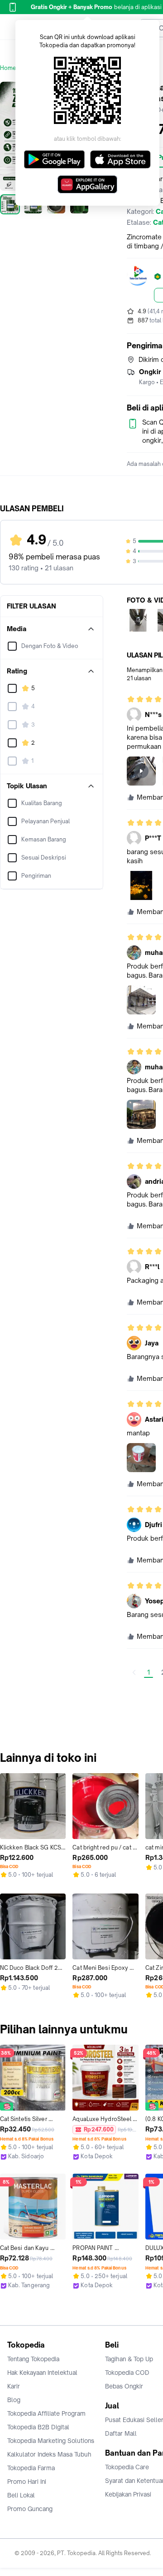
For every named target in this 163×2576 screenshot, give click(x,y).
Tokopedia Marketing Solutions (51, 2441)
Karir (14, 2386)
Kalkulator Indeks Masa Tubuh (49, 2454)
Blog (14, 2400)
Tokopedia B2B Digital (38, 2427)
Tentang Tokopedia (33, 2359)
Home (8, 68)
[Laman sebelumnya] (134, 1672)
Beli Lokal (21, 2495)
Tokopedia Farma (31, 2468)
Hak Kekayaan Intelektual (42, 2373)
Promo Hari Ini (27, 2482)
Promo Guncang (30, 2509)
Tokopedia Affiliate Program (46, 2413)
